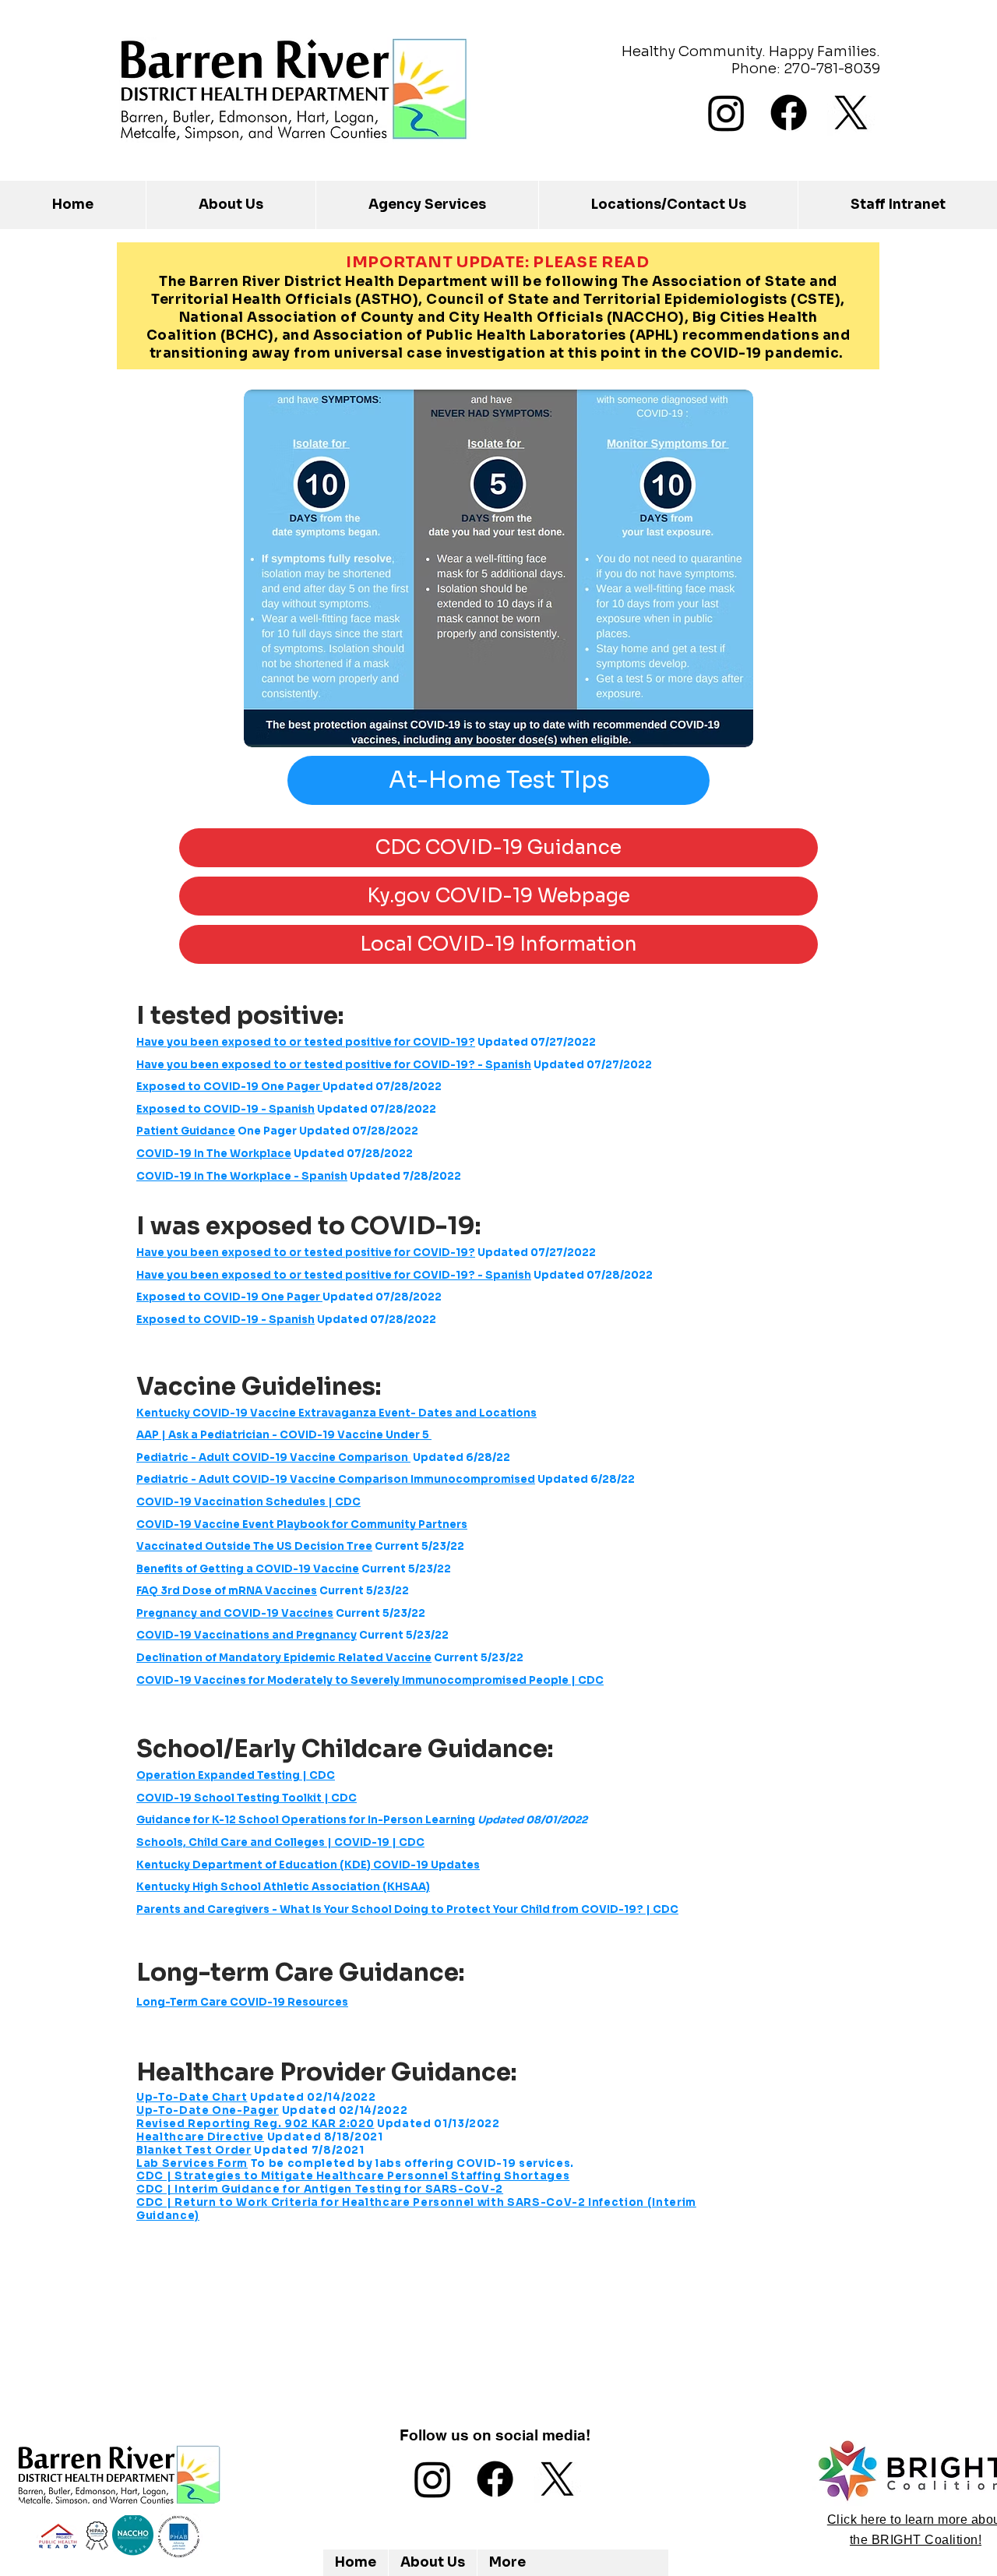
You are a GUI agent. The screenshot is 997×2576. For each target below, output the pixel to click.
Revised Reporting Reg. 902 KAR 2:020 (255, 2124)
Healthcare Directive (200, 2137)
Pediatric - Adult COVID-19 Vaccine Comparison (273, 1457)
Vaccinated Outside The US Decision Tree (254, 1546)
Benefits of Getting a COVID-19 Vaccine (248, 1569)
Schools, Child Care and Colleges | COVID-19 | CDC (280, 1842)
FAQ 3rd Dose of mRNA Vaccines (227, 1591)
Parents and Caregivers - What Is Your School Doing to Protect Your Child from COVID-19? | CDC (407, 1909)
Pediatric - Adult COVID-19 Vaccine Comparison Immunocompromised (336, 1479)
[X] (851, 113)
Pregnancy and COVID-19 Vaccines (235, 1613)
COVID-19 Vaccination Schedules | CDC (248, 1502)
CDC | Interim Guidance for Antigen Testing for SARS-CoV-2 (320, 2189)
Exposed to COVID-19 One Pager (229, 1087)
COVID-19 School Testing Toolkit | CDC (247, 1798)
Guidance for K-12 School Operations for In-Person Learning (306, 1820)
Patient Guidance (186, 1131)
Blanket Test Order (194, 2150)
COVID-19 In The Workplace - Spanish (242, 1176)
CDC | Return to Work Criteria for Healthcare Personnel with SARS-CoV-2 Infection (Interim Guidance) (416, 2209)
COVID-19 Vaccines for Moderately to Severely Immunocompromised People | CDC (370, 1680)
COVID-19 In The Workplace (214, 1154)
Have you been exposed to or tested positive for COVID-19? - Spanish (334, 1065)
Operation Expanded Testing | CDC (236, 1775)
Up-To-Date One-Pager (208, 2110)
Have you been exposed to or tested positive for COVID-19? (306, 1042)
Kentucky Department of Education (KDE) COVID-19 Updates (308, 1865)
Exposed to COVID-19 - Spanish (225, 1109)
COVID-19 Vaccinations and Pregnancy (247, 1635)
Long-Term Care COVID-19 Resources (242, 2002)
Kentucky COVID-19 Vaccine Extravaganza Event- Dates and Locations (336, 1413)
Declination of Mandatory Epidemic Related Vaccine (284, 1658)
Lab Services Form (192, 2163)
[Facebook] (789, 113)
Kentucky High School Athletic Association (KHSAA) (283, 1887)
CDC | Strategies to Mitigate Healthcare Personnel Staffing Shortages (353, 2176)
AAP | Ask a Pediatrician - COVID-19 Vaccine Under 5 (284, 1435)
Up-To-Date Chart (192, 2097)
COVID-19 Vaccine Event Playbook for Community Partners (302, 1524)
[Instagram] (726, 113)
